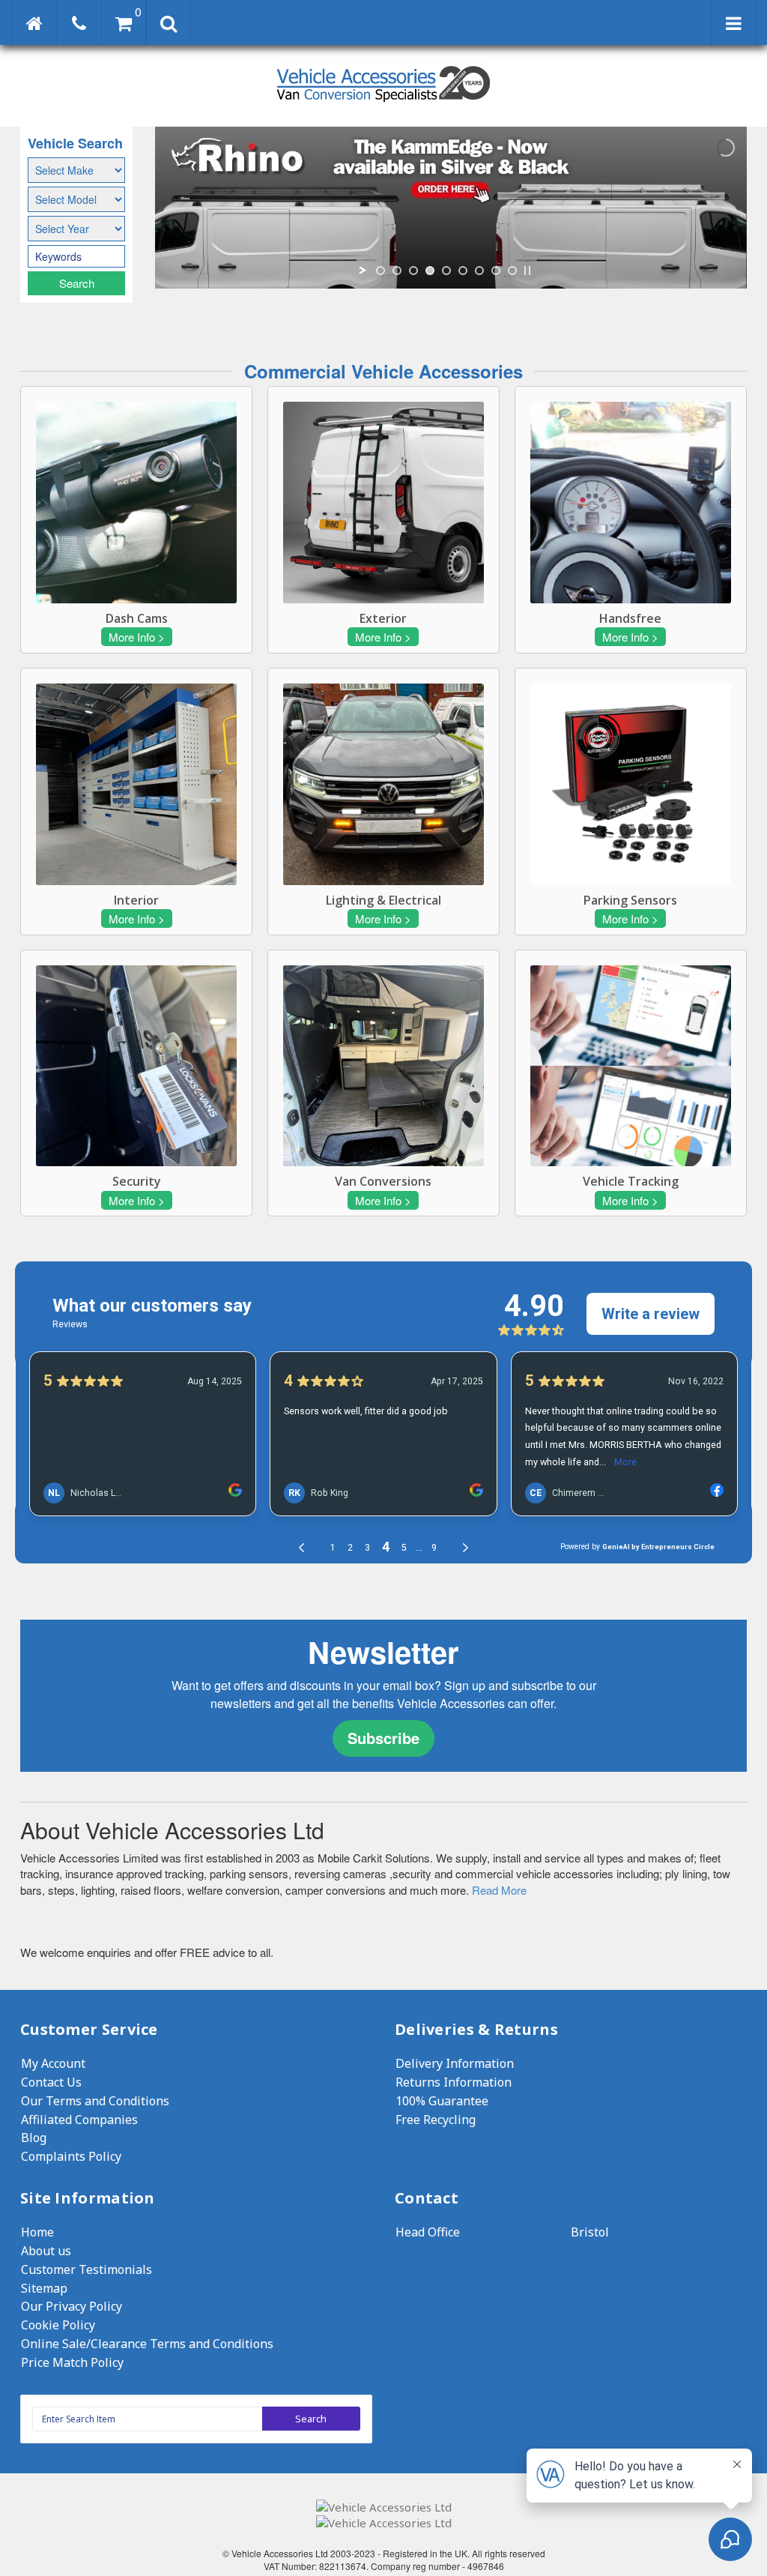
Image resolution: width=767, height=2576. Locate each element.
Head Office (428, 2232)
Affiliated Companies (79, 2120)
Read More (499, 1890)
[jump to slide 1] (381, 271)
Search (77, 283)
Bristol (590, 2232)
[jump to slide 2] (397, 271)
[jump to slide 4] (430, 271)
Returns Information (454, 2082)
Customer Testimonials (87, 2269)
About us (46, 2251)
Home (37, 2232)
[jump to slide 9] (512, 271)
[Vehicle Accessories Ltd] (383, 104)
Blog (34, 2138)
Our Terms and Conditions (95, 2101)
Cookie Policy (58, 2325)
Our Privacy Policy (72, 2306)
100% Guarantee (442, 2101)
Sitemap (44, 2288)
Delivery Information (455, 2063)
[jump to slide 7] (479, 271)
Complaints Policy (71, 2156)
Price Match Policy (72, 2362)
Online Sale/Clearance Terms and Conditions (147, 2344)
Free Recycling (436, 2120)
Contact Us (51, 2082)
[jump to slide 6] (463, 271)
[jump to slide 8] (496, 271)
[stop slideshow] (527, 271)
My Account (53, 2063)
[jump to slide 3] (413, 271)
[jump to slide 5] (446, 271)
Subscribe (383, 1738)
